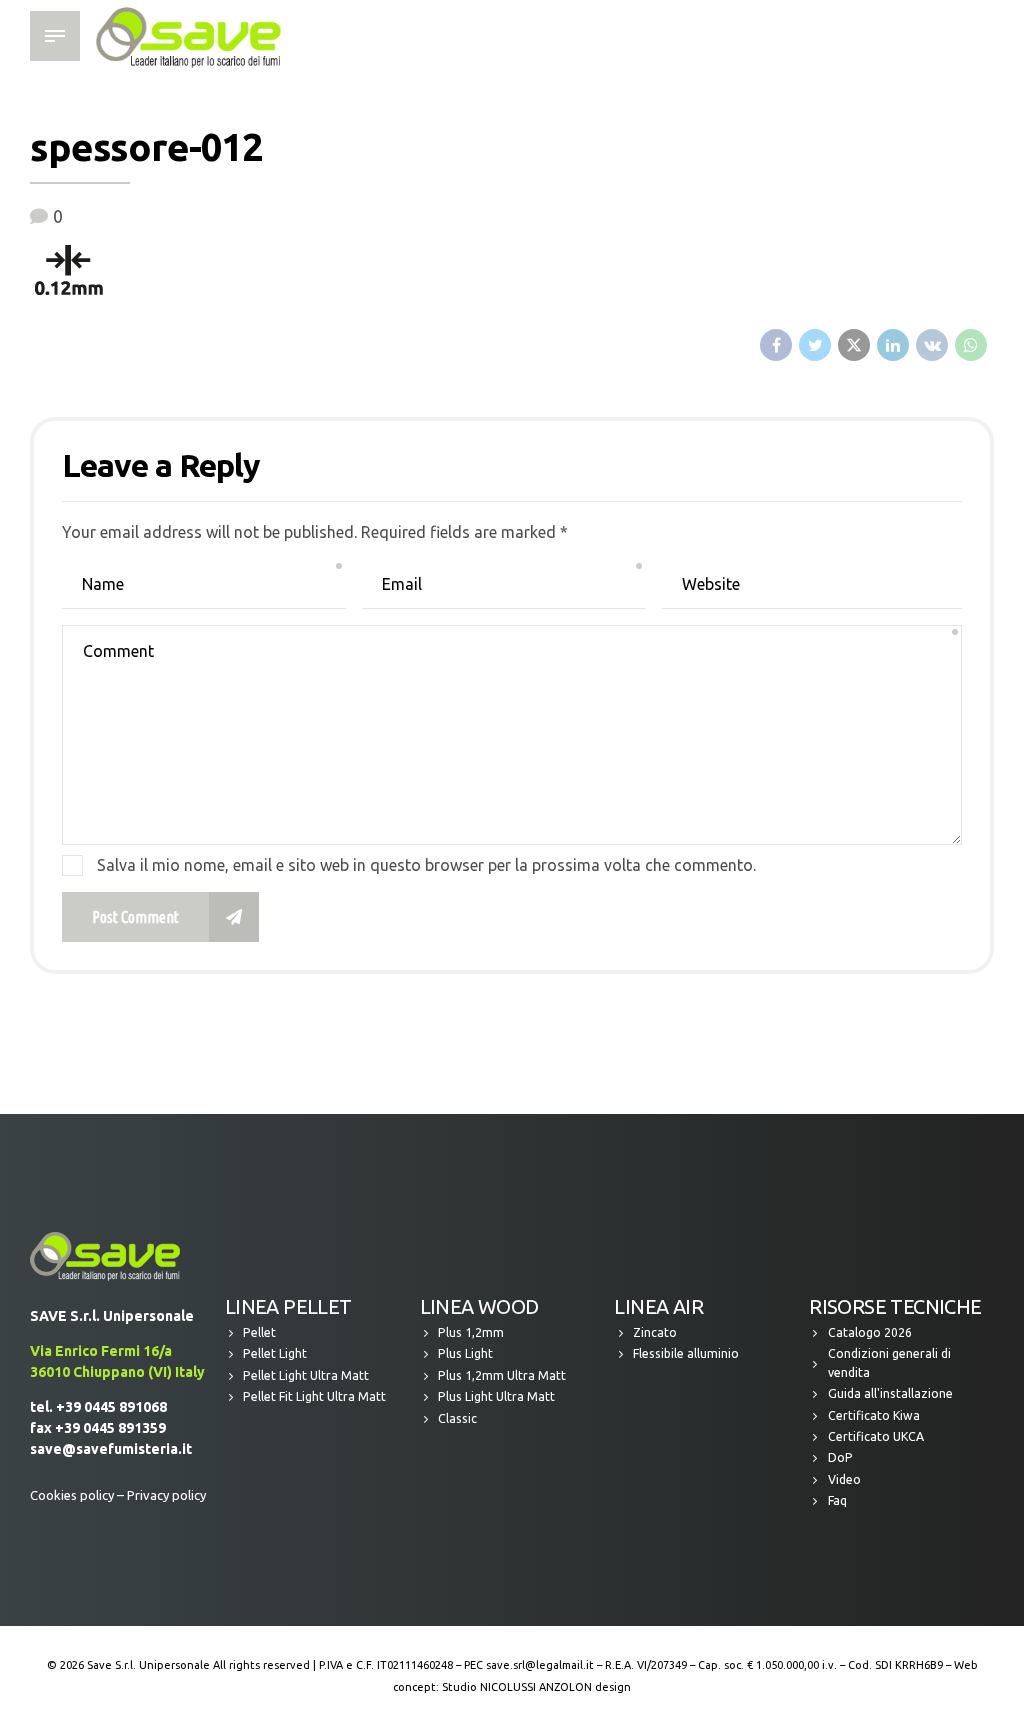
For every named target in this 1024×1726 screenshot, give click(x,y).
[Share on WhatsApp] (971, 345)
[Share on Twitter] (815, 345)
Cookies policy (72, 1495)
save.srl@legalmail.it (540, 1665)
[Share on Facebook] (776, 345)
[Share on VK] (932, 345)
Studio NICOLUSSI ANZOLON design (536, 1687)
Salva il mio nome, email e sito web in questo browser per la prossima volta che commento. (426, 865)
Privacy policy (166, 1495)
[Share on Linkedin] (893, 345)
